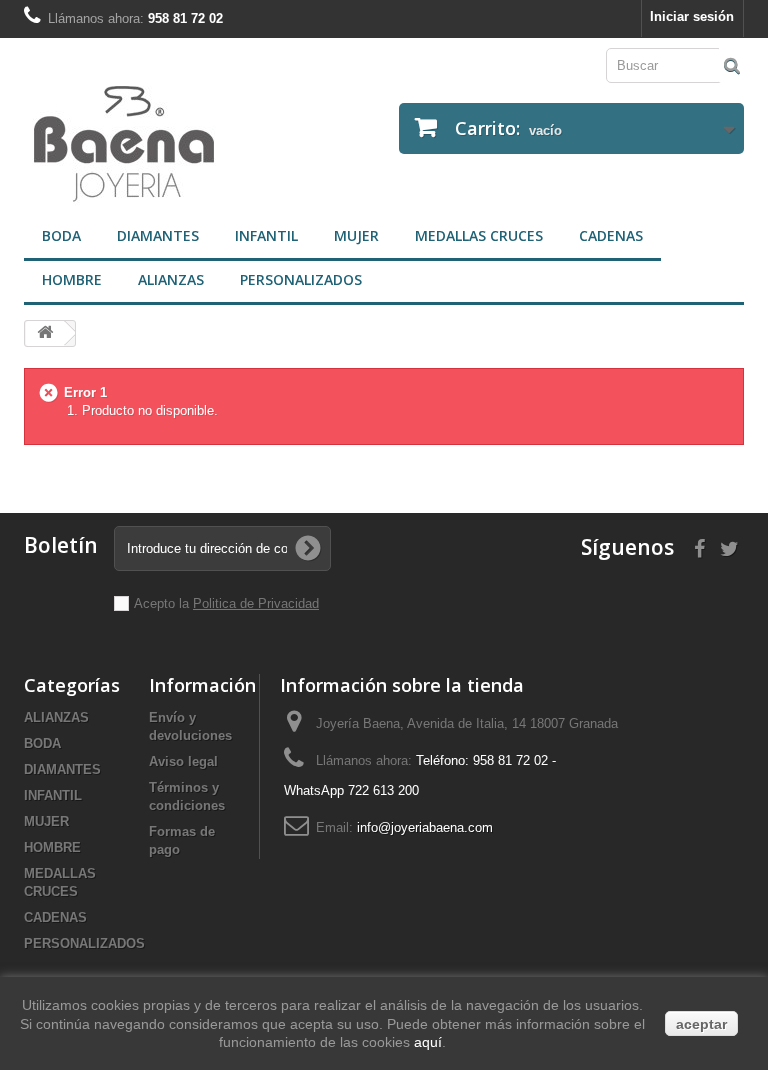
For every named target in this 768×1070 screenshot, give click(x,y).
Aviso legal (183, 761)
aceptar (701, 1024)
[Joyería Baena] (196, 146)
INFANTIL (266, 235)
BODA (61, 235)
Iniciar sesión (692, 16)
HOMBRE (72, 279)
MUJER (356, 235)
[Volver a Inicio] (45, 333)
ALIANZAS (171, 279)
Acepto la (163, 603)
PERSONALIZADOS (301, 279)
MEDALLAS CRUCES (479, 235)
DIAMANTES (158, 235)
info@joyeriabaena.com (425, 827)
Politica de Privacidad (256, 603)
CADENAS (611, 235)
